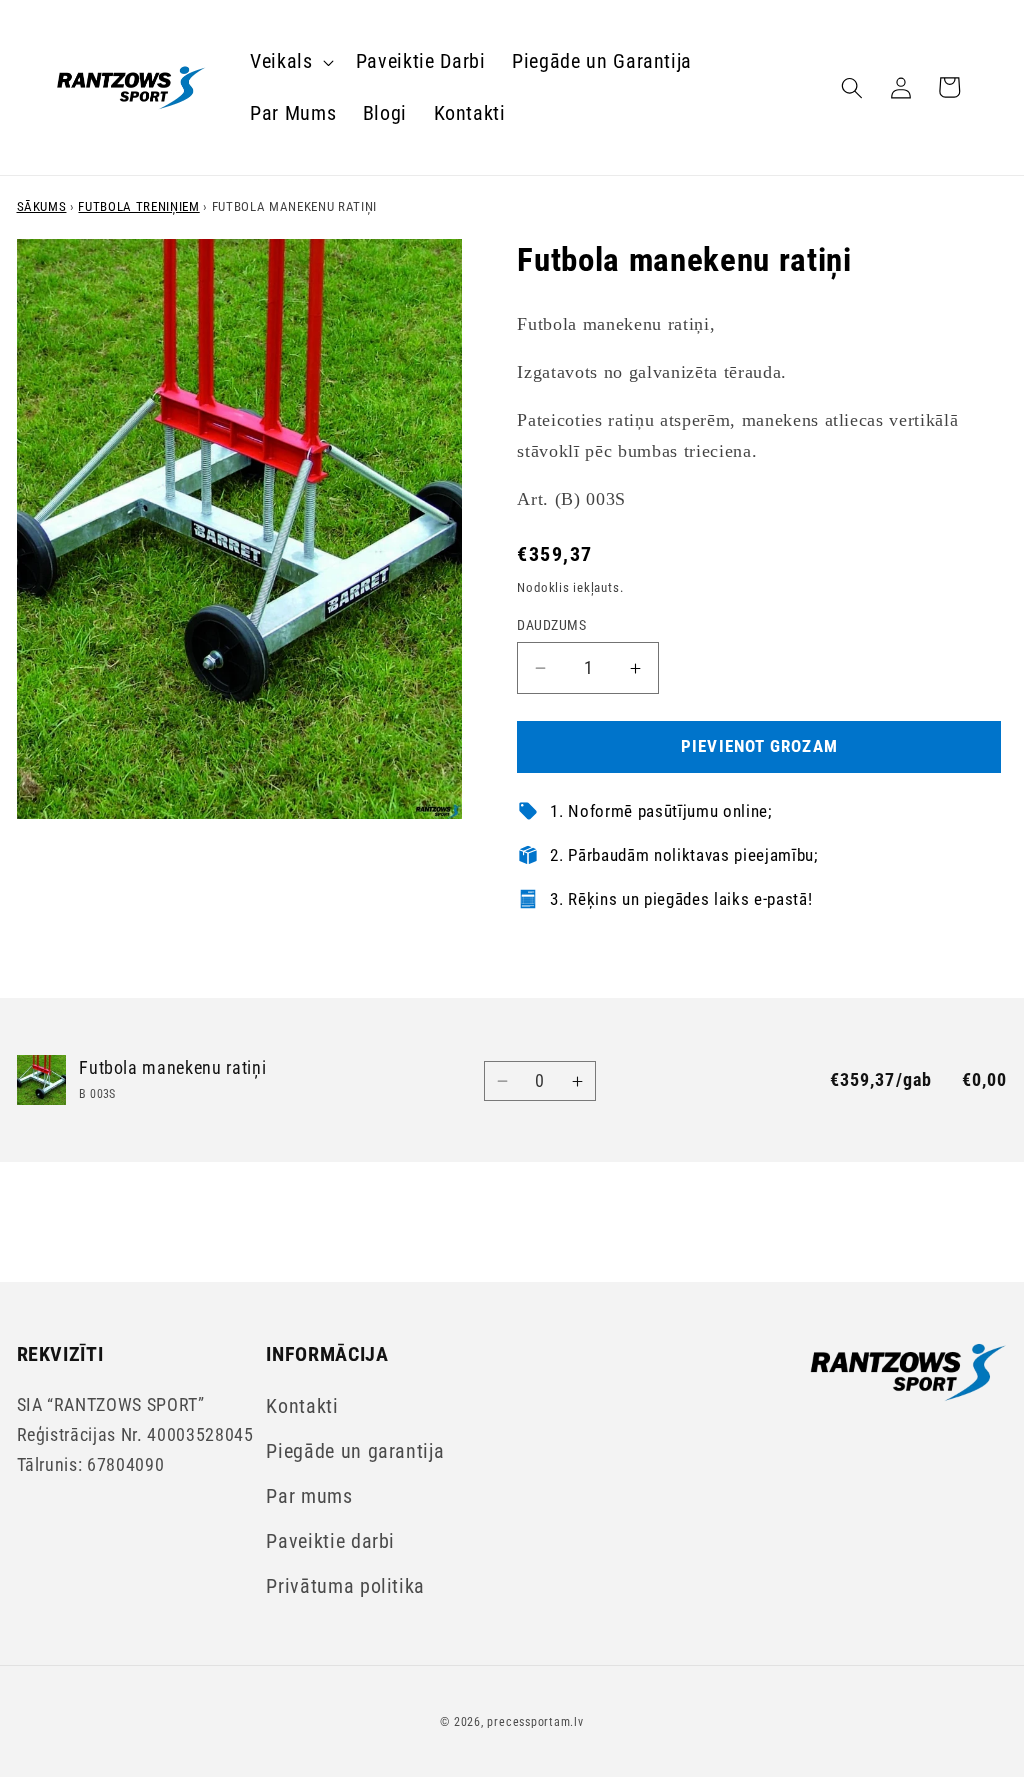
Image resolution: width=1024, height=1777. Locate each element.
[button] (290, 62)
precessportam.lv (535, 1722)
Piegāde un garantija (355, 1451)
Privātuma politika (345, 1586)
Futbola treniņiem (138, 206)
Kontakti (302, 1406)
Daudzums (551, 625)
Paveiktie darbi (330, 1541)
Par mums (309, 1496)
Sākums (42, 206)
